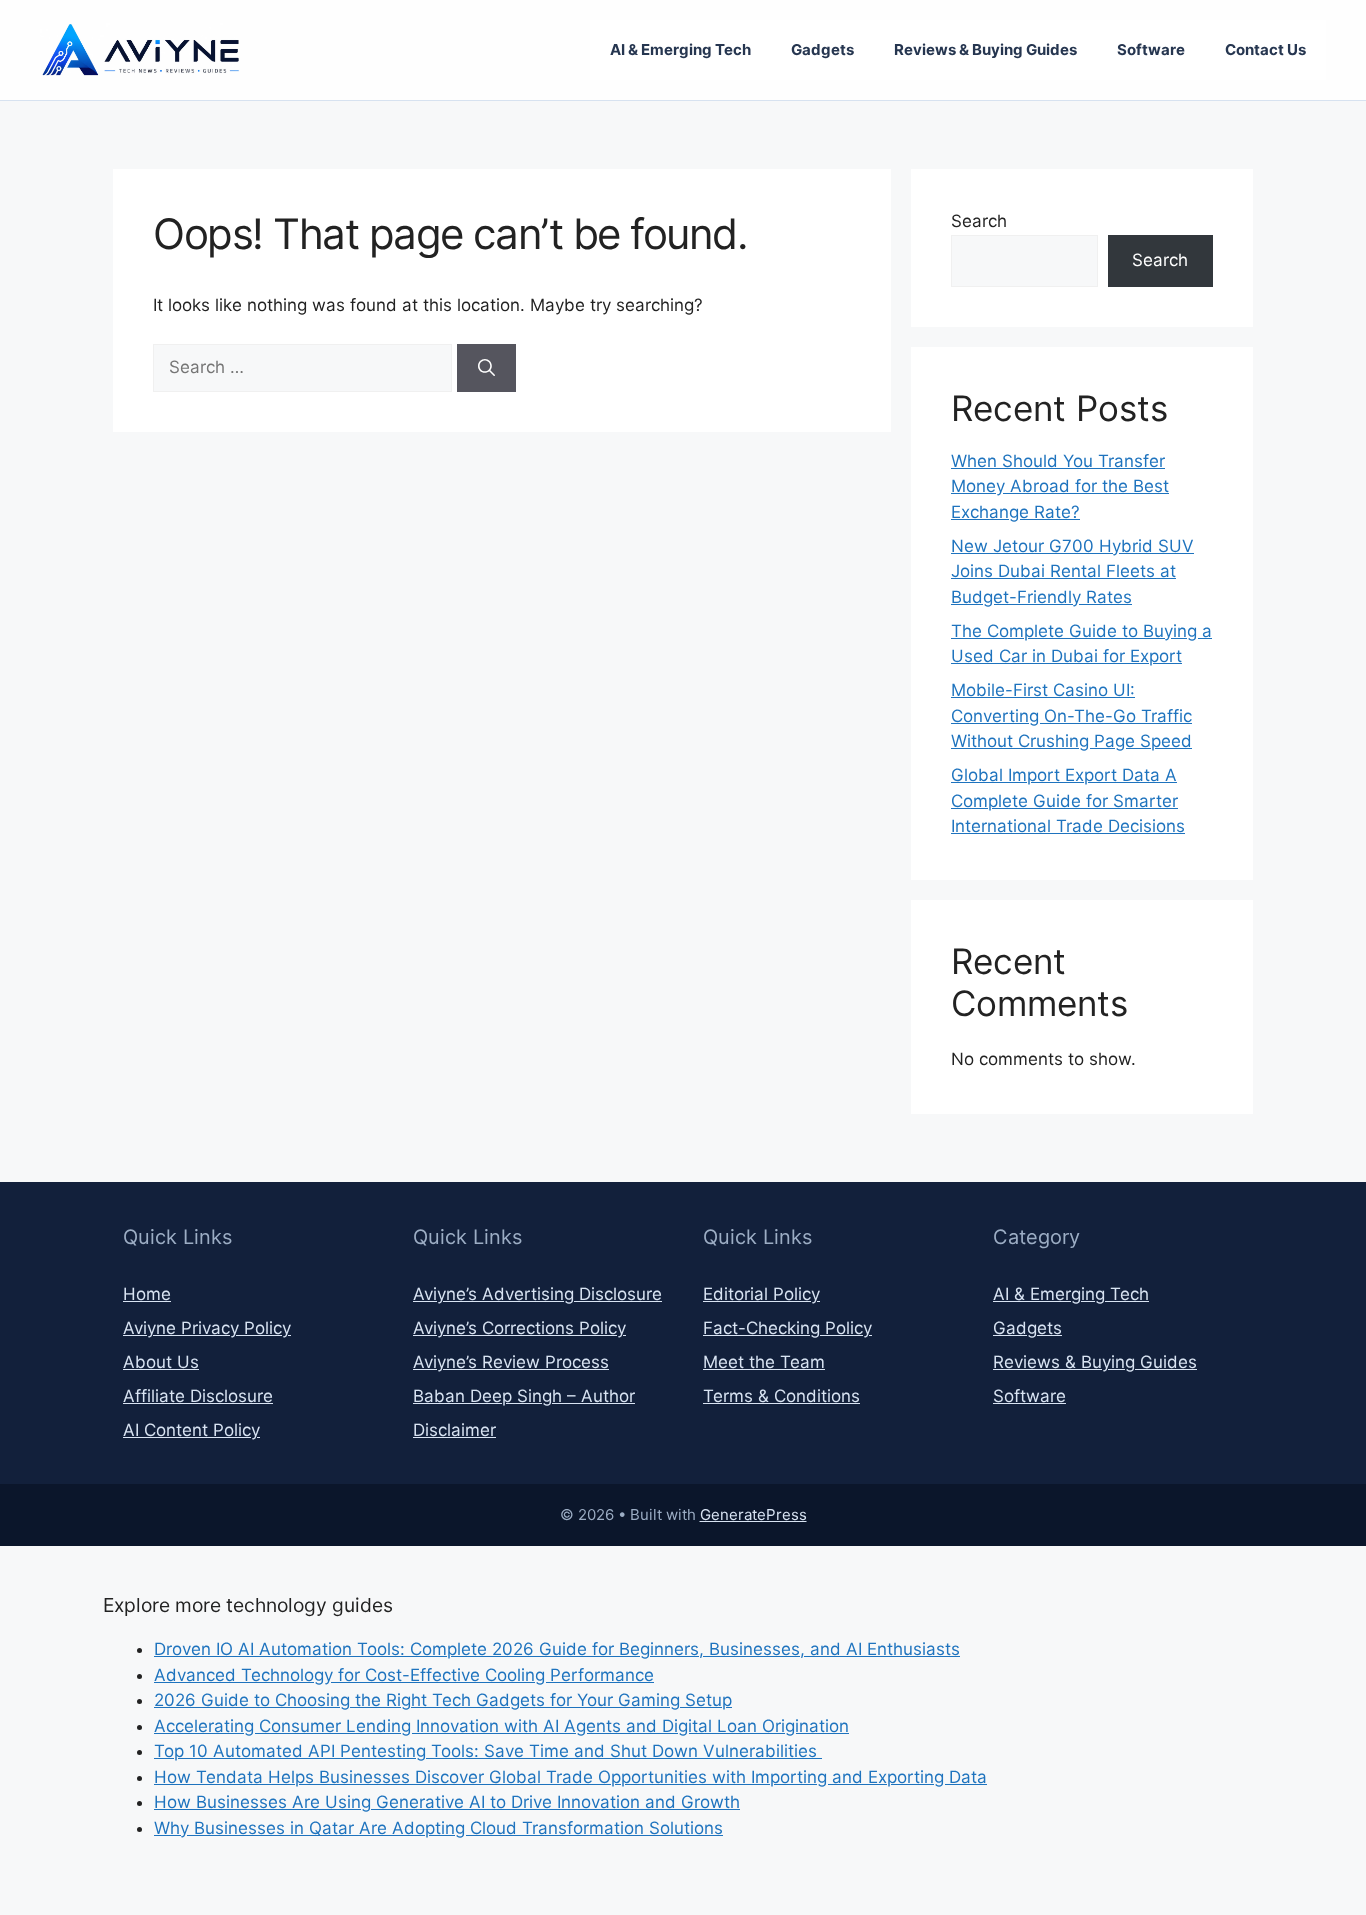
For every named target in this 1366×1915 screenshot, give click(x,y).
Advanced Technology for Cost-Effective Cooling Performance (404, 1675)
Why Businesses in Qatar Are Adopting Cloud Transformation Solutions (438, 1828)
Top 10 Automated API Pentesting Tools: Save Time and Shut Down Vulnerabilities (488, 1751)
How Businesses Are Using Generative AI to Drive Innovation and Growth (447, 1802)
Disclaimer (454, 1430)
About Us (161, 1362)
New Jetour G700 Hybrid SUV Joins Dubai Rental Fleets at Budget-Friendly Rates (1072, 571)
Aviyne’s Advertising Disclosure (537, 1294)
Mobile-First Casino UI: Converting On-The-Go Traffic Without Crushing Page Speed (1071, 715)
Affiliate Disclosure (198, 1396)
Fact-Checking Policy (787, 1328)
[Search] (486, 368)
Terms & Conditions (781, 1396)
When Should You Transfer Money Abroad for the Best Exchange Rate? (1060, 486)
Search (979, 221)
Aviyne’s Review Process (511, 1362)
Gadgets (822, 49)
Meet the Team (764, 1362)
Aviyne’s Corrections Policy (519, 1328)
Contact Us (1265, 49)
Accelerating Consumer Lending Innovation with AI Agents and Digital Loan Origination (501, 1726)
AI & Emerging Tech (680, 49)
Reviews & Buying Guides (985, 49)
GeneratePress (753, 1514)
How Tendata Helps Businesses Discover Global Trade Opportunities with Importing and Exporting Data (570, 1777)
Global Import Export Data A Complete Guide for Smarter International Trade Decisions (1068, 800)
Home (147, 1294)
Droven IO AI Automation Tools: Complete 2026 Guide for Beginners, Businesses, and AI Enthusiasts (557, 1649)
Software (1151, 49)
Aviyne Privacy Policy (207, 1328)
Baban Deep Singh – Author (524, 1396)
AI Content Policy (191, 1430)
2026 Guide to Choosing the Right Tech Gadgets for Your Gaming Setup (443, 1700)
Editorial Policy (761, 1294)
